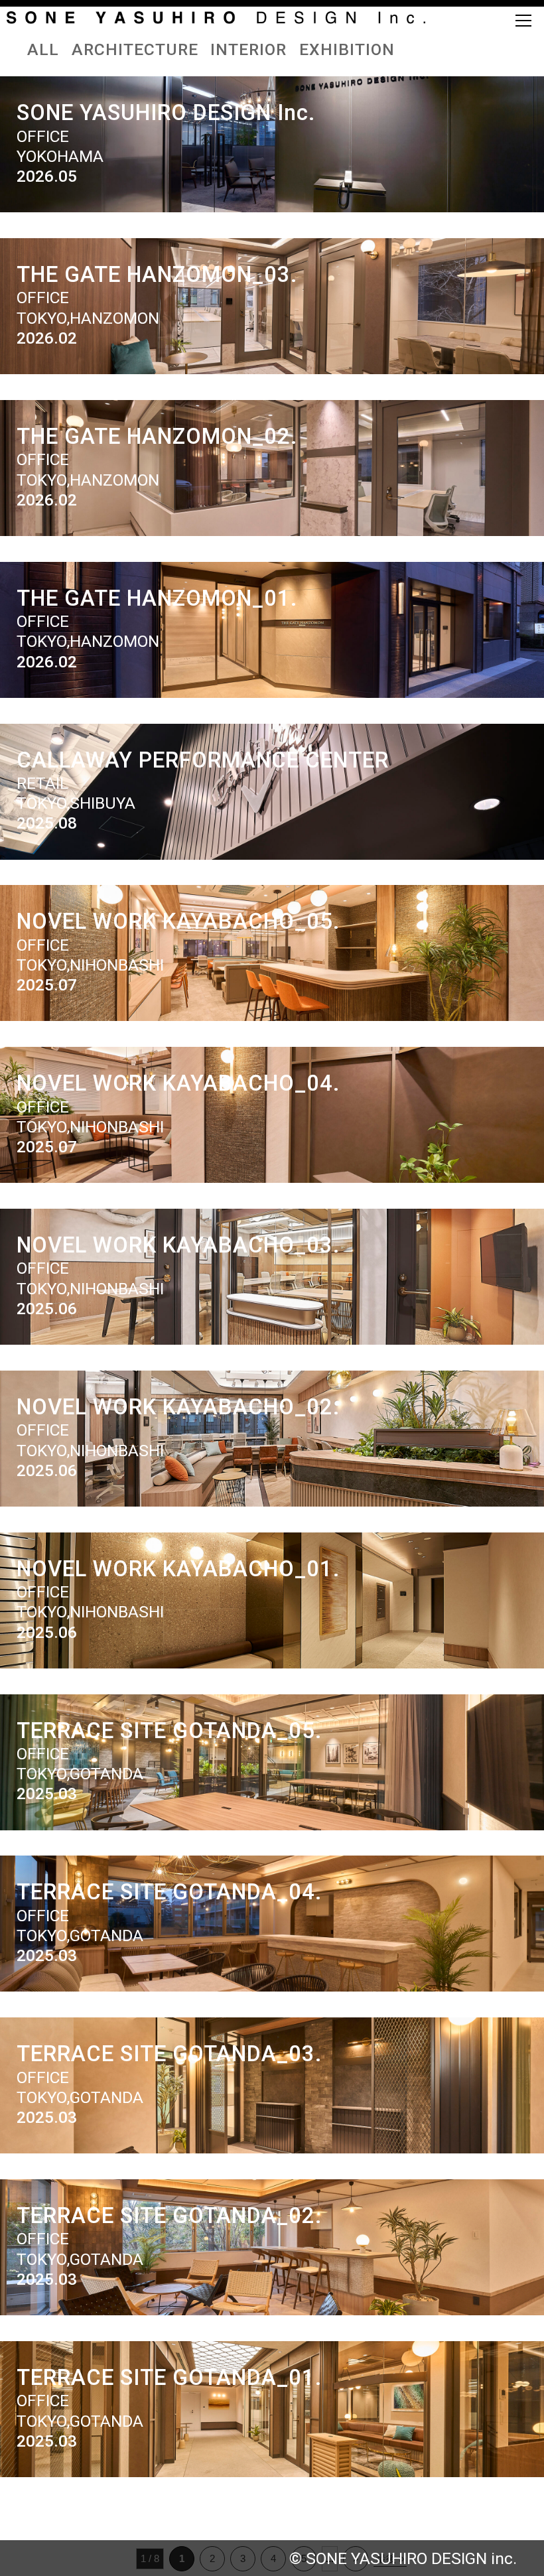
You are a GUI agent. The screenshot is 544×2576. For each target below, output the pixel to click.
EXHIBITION (347, 49)
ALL (43, 49)
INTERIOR (248, 49)
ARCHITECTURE (135, 49)
